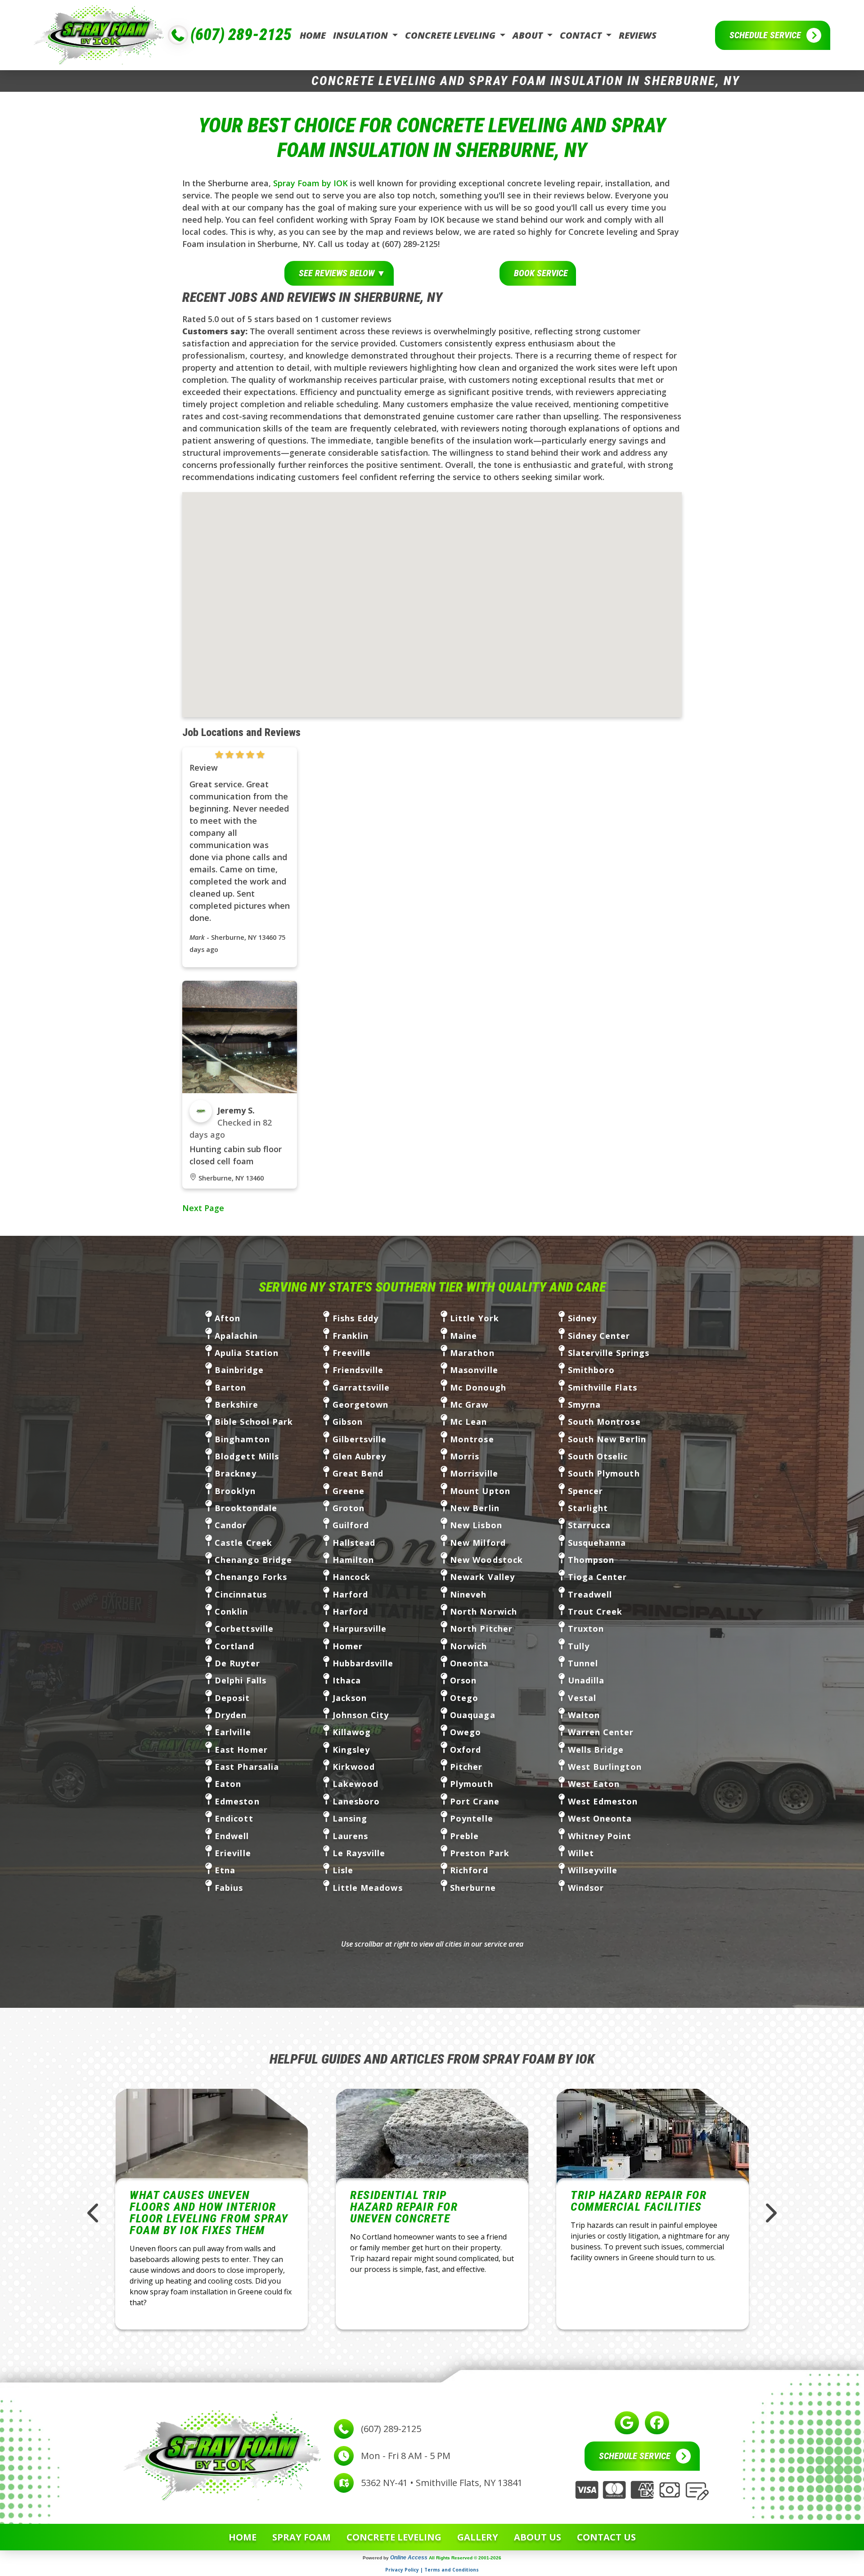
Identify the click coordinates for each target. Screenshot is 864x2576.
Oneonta (470, 1663)
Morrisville (474, 1473)
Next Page (203, 1208)
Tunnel (583, 1663)
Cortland (234, 1646)
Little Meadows (368, 1888)
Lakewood (356, 1784)
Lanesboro (356, 1801)
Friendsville (358, 1370)
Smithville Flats (603, 1387)
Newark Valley (482, 1577)
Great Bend (358, 1473)
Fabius (229, 1888)
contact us (606, 2537)
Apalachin (236, 1336)
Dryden (231, 1715)
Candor (231, 1525)
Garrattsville (361, 1387)
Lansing (350, 1818)
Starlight (588, 1508)
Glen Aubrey (360, 1456)
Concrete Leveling (394, 2537)
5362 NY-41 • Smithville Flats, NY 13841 (442, 2483)
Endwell (232, 1836)
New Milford (478, 1543)
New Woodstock (486, 1560)
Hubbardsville (363, 1663)
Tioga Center (598, 1577)
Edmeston (237, 1801)
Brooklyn (235, 1491)
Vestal (582, 1698)
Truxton (586, 1629)
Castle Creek (243, 1543)
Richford (469, 1870)
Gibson (348, 1422)
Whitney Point (600, 1836)
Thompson (591, 1560)
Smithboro (592, 1370)
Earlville (233, 1732)
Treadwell (590, 1594)
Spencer (586, 1491)
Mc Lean (469, 1422)
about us (538, 2537)
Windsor (586, 1888)
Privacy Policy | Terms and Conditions (432, 2570)
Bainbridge (239, 1370)
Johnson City (361, 1715)
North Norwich (484, 1611)
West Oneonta (600, 1818)
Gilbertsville (360, 1439)
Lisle (343, 1870)
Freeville (352, 1353)
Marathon (472, 1353)
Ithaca (347, 1680)
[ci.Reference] (240, 1036)
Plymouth (472, 1784)
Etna (225, 1870)
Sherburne (473, 1888)
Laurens (351, 1836)
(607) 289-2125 (241, 35)
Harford (351, 1594)
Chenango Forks (251, 1577)
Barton (230, 1387)
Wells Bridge (596, 1750)
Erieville (233, 1853)
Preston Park (480, 1853)
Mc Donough (478, 1387)
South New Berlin (607, 1439)
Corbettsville (244, 1629)
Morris (465, 1456)
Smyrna (584, 1405)
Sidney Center (599, 1336)
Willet (581, 1853)
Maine (463, 1336)
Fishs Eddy (356, 1318)
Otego (464, 1698)
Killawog (352, 1732)
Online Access (409, 2558)
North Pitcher (481, 1629)
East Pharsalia (247, 1767)
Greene (349, 1491)
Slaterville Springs (609, 1353)
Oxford (466, 1750)
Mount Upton (480, 1491)
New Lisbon (476, 1525)
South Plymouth (604, 1473)
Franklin (351, 1336)
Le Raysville (359, 1853)
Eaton (228, 1784)
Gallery (478, 2537)
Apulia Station (247, 1353)
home (243, 2537)
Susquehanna (597, 1543)
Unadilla (586, 1680)
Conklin (232, 1611)
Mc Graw (469, 1405)
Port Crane (475, 1801)
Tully (579, 1646)
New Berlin (475, 1508)
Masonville (474, 1370)
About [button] (529, 35)
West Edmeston (603, 1801)
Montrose (472, 1439)
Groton (349, 1508)
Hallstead (354, 1543)
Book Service (541, 273)
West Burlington (605, 1767)
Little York (475, 1318)
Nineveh (468, 1594)
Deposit (232, 1698)
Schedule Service (765, 35)
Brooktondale (246, 1508)
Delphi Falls (241, 1680)
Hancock (352, 1577)
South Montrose (604, 1422)
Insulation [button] (362, 35)
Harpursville (360, 1629)
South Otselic (598, 1456)
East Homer (241, 1750)
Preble (464, 1836)
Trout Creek (595, 1611)
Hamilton (353, 1560)
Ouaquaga (473, 1715)
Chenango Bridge (253, 1560)
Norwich (469, 1646)
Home (313, 35)
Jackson (350, 1698)
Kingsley (351, 1750)
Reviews (638, 35)
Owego (466, 1732)
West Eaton (594, 1784)
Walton (584, 1715)
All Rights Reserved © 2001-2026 (465, 2558)
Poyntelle (472, 1818)
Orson (463, 1680)
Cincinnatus (241, 1594)
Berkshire (236, 1405)
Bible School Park (254, 1422)
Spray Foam (301, 2537)
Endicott (234, 1818)
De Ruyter (237, 1663)
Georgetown (361, 1405)
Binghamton (242, 1439)
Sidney (582, 1318)
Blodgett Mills (247, 1456)
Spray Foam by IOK (310, 183)
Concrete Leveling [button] (451, 35)
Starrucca (589, 1525)
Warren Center (601, 1732)
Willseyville (593, 1870)
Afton (227, 1318)
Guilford (351, 1525)
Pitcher (466, 1767)
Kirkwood (354, 1767)
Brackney (236, 1473)
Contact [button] (582, 35)
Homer (348, 1646)
